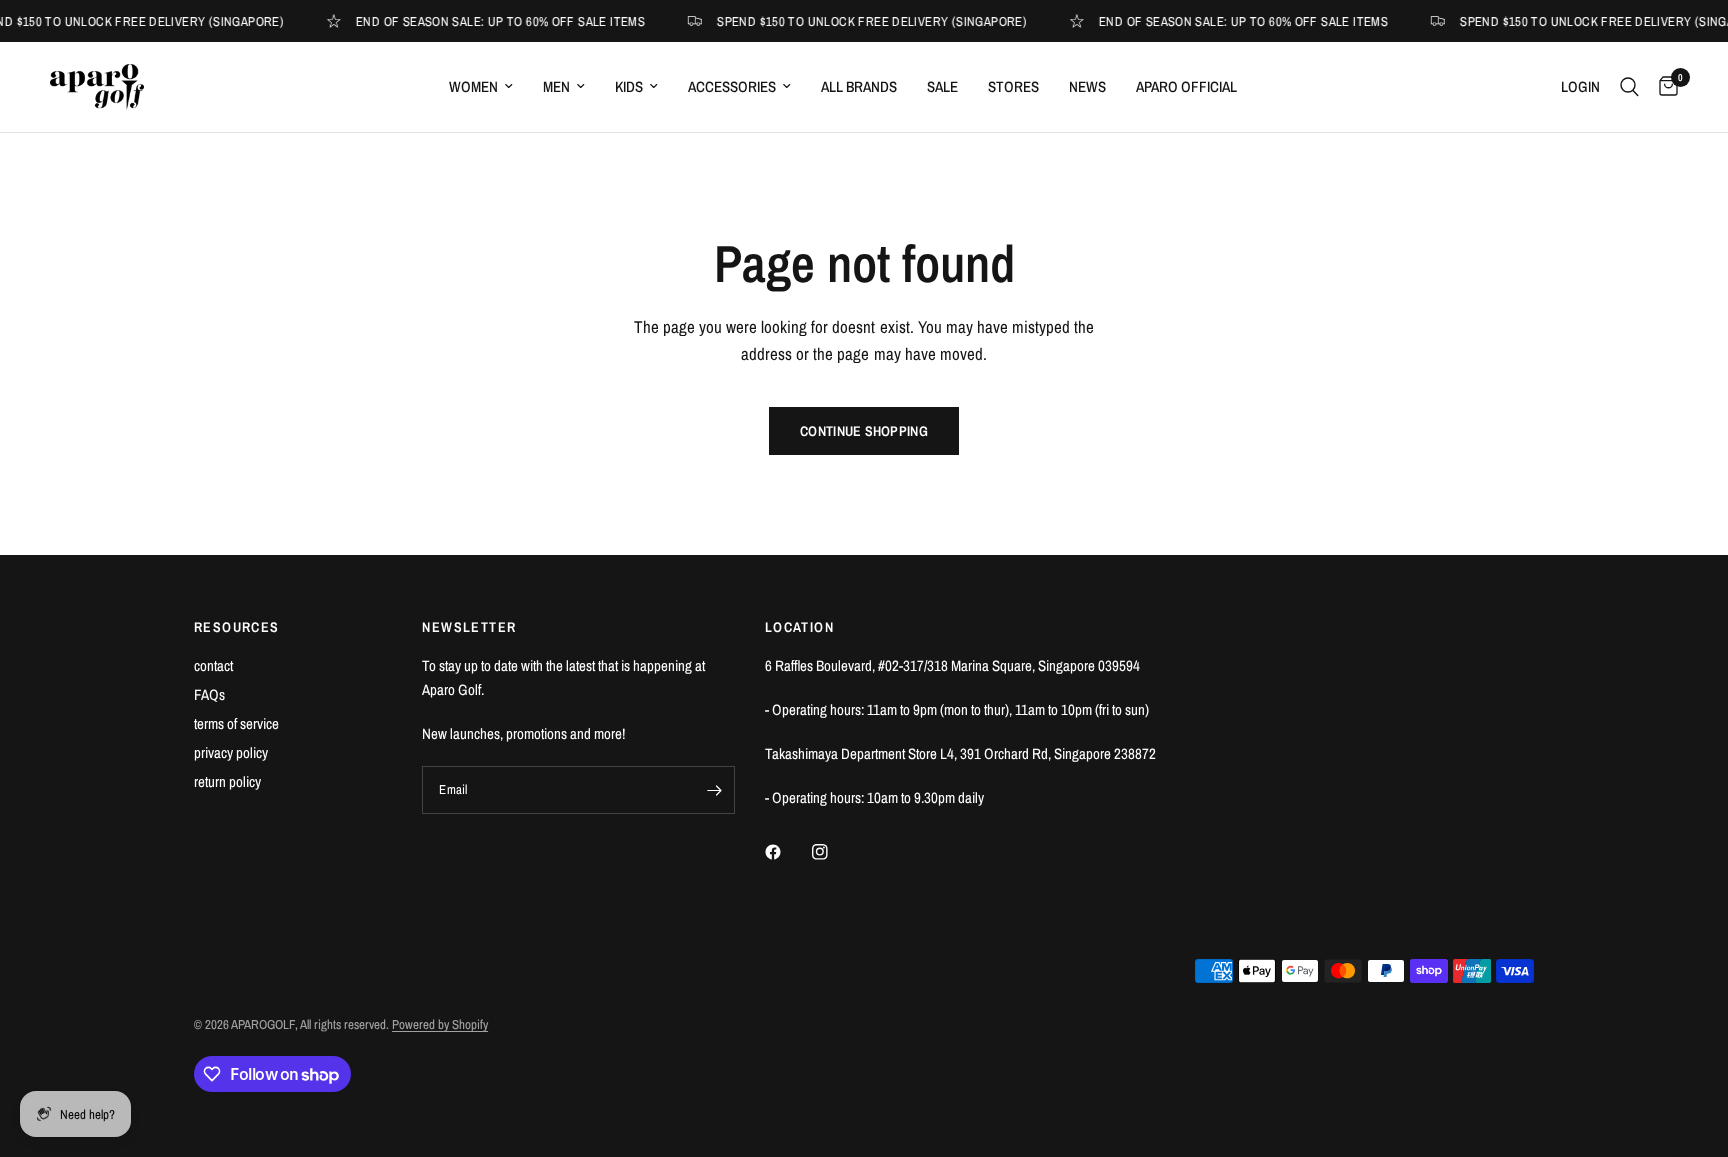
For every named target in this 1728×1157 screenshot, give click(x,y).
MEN (556, 86)
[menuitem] (481, 87)
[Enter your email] (715, 790)
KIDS (629, 86)
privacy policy (231, 752)
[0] (1663, 87)
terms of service (236, 723)
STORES (1013, 86)
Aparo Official (1186, 86)
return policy (227, 781)
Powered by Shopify (440, 1024)
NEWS (1087, 86)
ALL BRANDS (859, 86)
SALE (942, 86)
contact (213, 665)
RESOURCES (237, 627)
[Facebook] (787, 852)
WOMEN (473, 86)
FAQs (209, 694)
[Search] (1629, 87)
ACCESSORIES (732, 86)
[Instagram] (834, 852)
